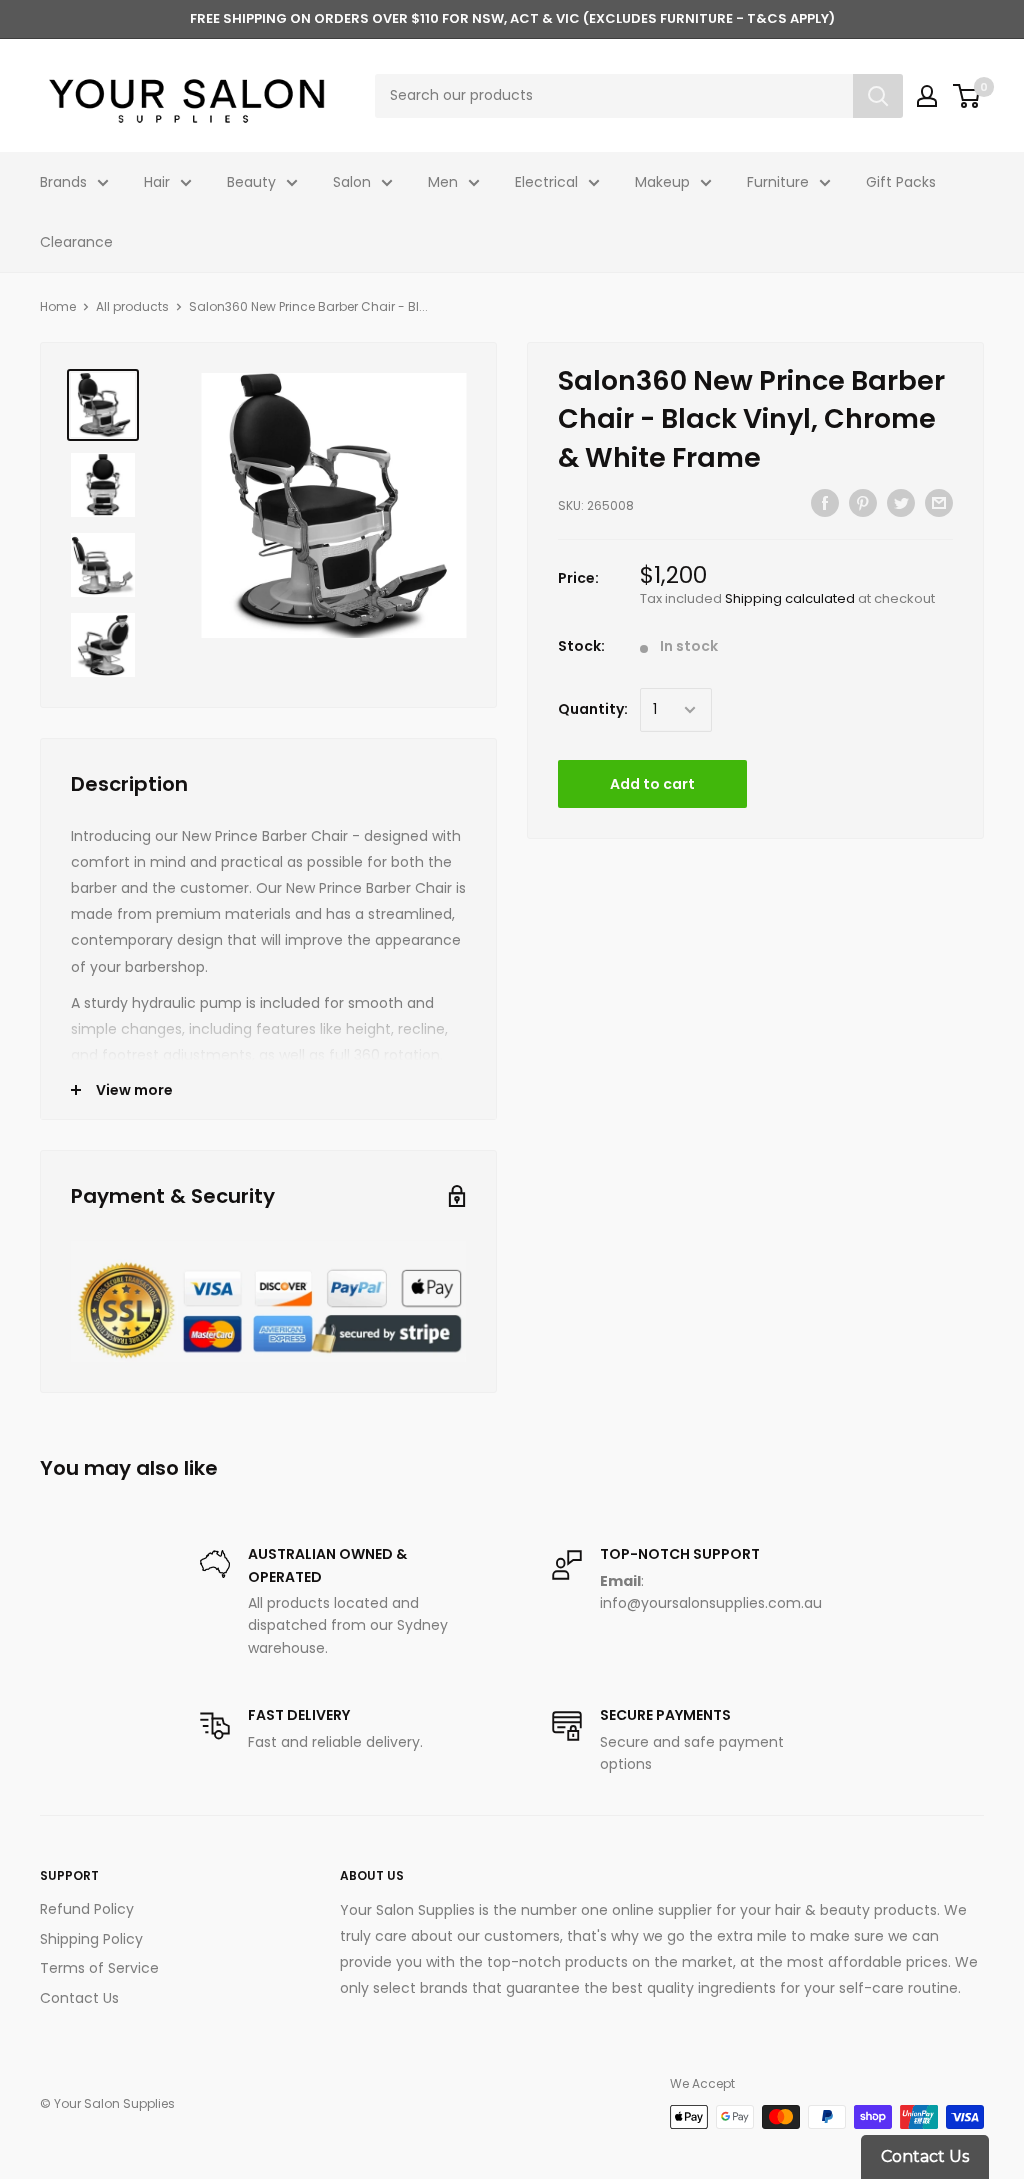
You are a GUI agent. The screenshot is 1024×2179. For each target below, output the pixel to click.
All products (132, 306)
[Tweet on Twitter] (901, 503)
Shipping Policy (91, 1939)
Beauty (251, 182)
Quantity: (593, 709)
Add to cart (652, 784)
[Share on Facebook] (825, 503)
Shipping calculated (790, 598)
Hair (157, 182)
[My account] (927, 96)
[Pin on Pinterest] (863, 503)
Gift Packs (901, 182)
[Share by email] (939, 503)
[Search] (878, 96)
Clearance (76, 242)
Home (58, 306)
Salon (352, 182)
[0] (967, 96)
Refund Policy (87, 1909)
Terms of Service (99, 1968)
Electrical (546, 182)
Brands (63, 182)
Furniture (778, 182)
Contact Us (79, 1998)
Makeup (662, 182)
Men (443, 182)
